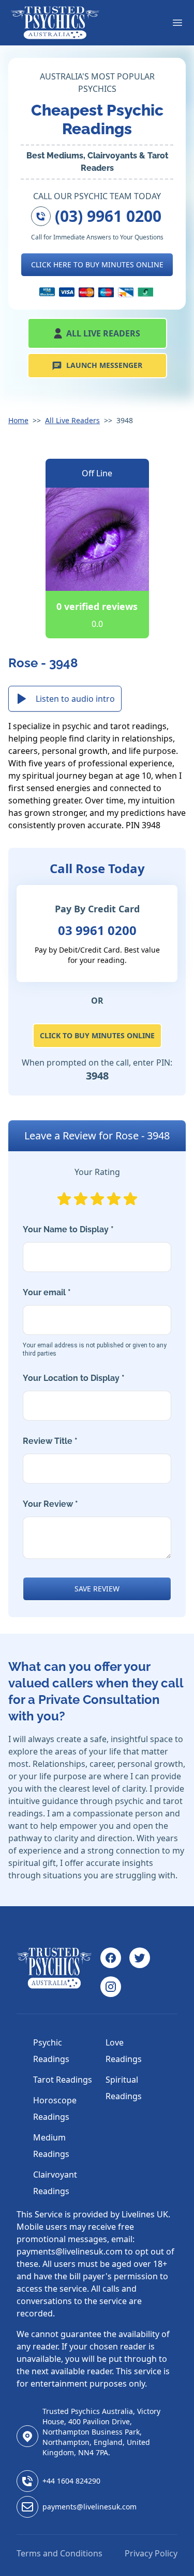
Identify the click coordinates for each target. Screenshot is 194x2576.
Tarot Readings (63, 2080)
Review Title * (50, 1441)
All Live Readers (103, 333)
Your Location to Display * (74, 1378)
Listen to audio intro (75, 699)
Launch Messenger (104, 365)
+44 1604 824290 (71, 2481)
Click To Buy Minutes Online (97, 1035)
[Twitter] (140, 1958)
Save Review (97, 1589)
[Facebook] (111, 1958)
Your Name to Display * (68, 1229)
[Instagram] (111, 1987)
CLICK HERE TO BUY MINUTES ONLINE (97, 264)
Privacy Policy (151, 2553)
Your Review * (50, 1504)
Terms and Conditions (59, 2553)
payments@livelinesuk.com (89, 2507)
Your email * (95, 1322)
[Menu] (177, 23)
